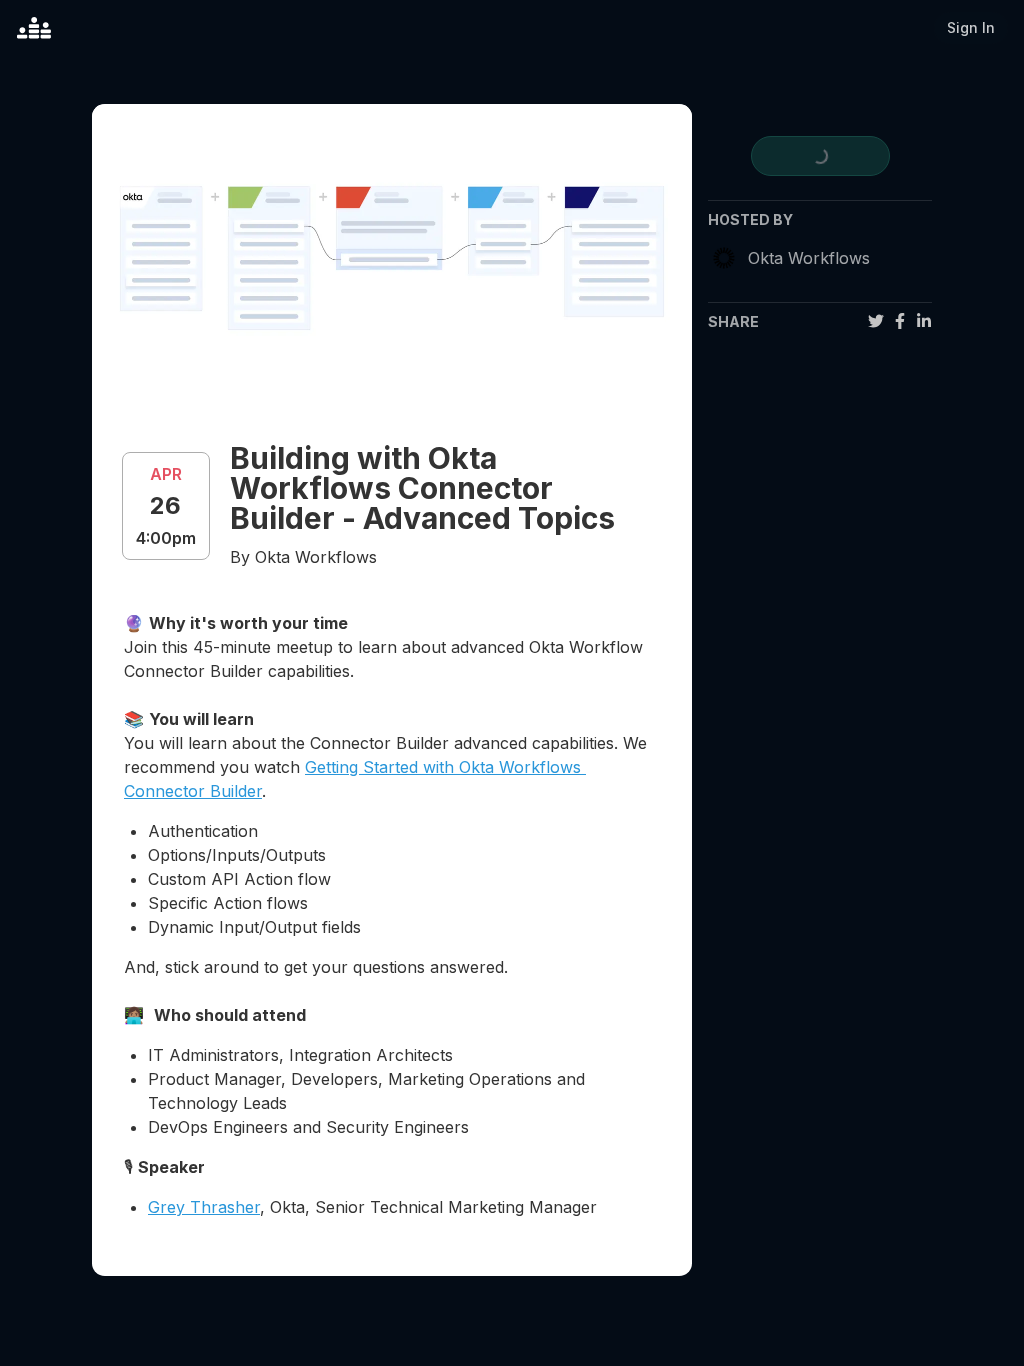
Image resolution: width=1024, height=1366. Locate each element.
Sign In (971, 27)
